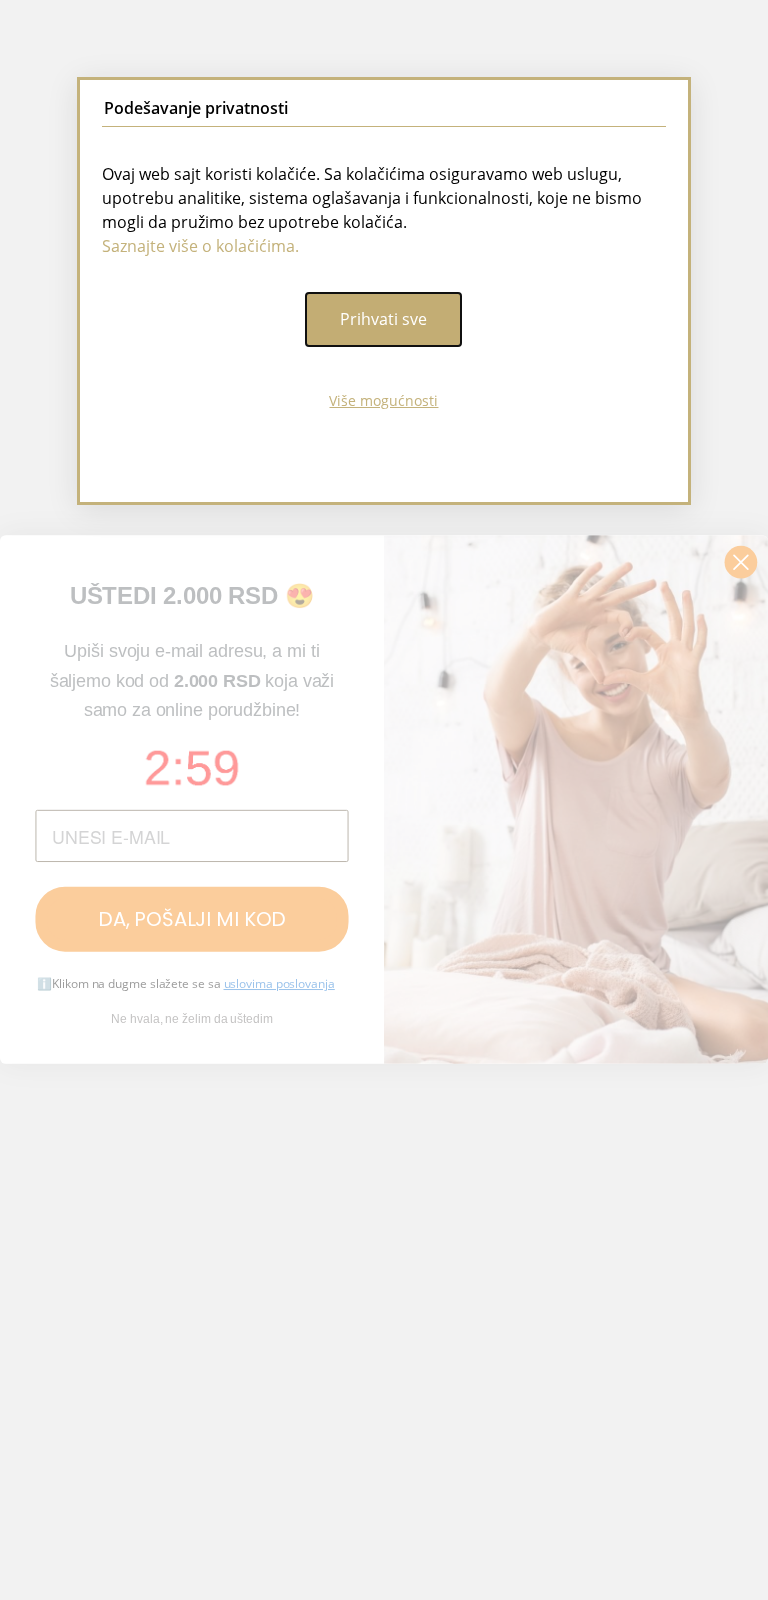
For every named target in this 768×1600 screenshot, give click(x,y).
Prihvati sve (383, 319)
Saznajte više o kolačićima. (200, 246)
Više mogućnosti (383, 400)
